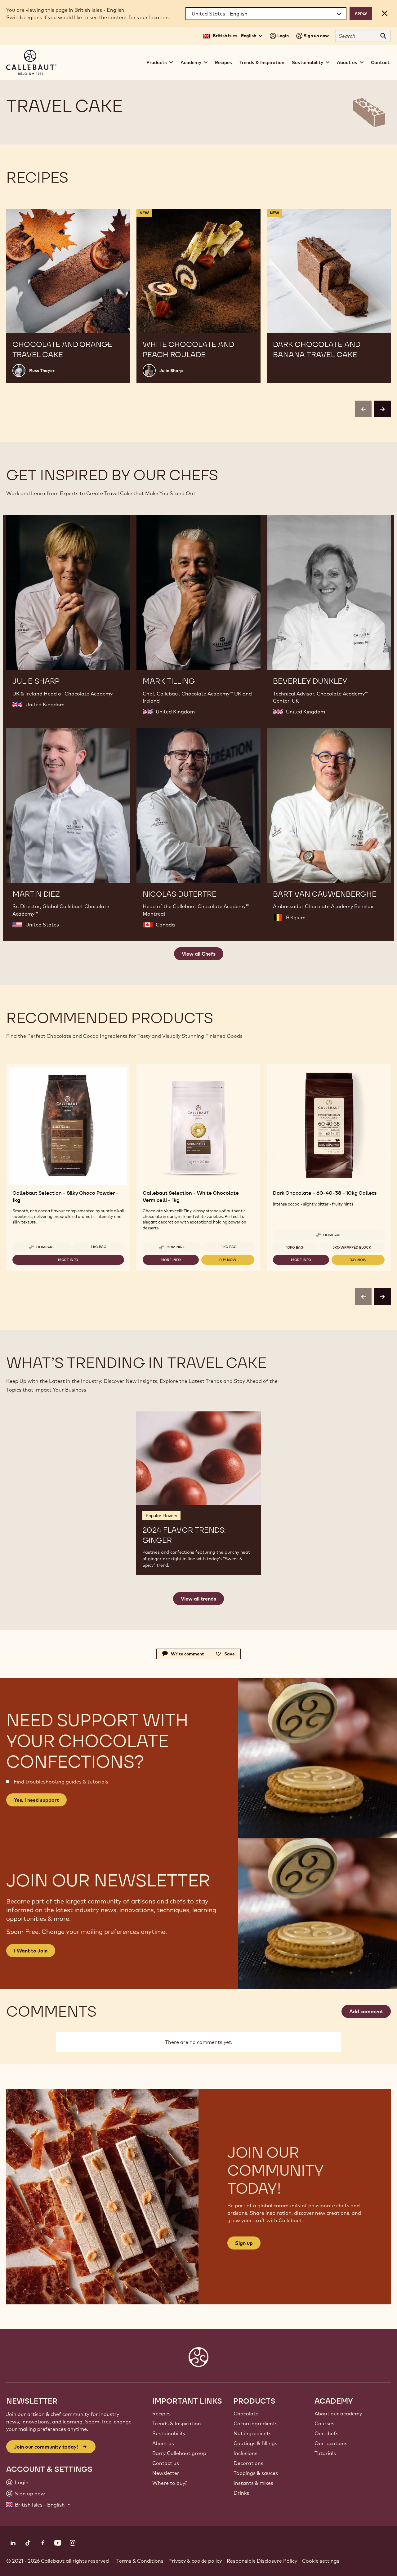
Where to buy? (170, 2483)
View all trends (198, 1599)
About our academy (338, 2414)
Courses (324, 2423)
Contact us (166, 2463)
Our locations (331, 2443)
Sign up (244, 2243)
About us (163, 2443)
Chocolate (246, 2414)
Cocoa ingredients (256, 2423)
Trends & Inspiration (262, 62)
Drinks (241, 2493)
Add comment (366, 2011)
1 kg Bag (229, 1247)
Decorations (248, 2463)
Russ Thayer (42, 371)
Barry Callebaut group (179, 2453)
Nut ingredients (252, 2433)
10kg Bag (295, 1247)
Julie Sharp (171, 371)
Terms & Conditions (140, 2561)
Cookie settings (321, 2561)
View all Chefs (199, 954)
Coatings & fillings (255, 2443)
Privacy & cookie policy (195, 2561)
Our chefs (326, 2433)
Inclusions (245, 2453)
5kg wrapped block (352, 1247)
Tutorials (325, 2453)
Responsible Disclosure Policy (262, 2561)
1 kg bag (99, 1247)
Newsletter (166, 2473)
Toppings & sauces (256, 2473)
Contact (380, 62)
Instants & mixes (253, 2483)
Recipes (223, 62)
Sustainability (169, 2433)
